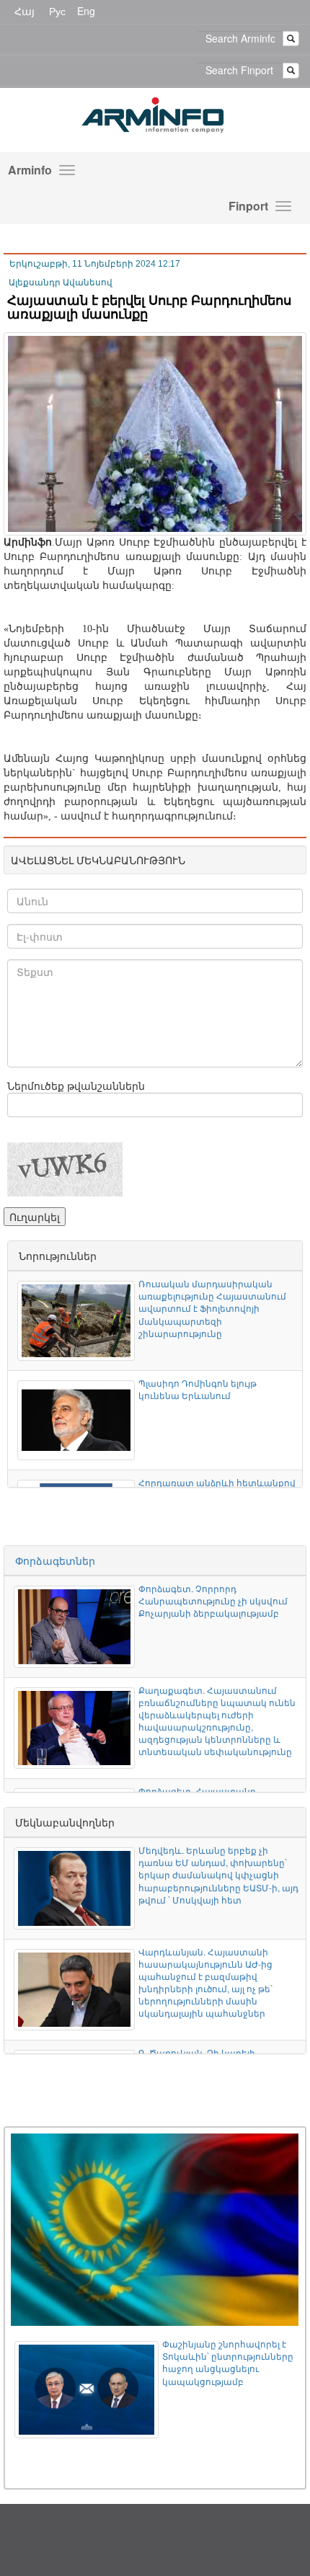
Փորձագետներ (55, 1560)
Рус (57, 11)
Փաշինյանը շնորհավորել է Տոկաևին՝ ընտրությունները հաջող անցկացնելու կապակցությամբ (228, 2362)
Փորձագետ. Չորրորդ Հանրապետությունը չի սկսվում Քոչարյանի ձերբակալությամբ (213, 1600)
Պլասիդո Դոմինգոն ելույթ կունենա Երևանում (198, 1389)
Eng (86, 11)
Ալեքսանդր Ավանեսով (61, 283)
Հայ (25, 11)
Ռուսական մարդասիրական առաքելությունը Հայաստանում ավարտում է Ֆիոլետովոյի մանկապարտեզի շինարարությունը (212, 1308)
